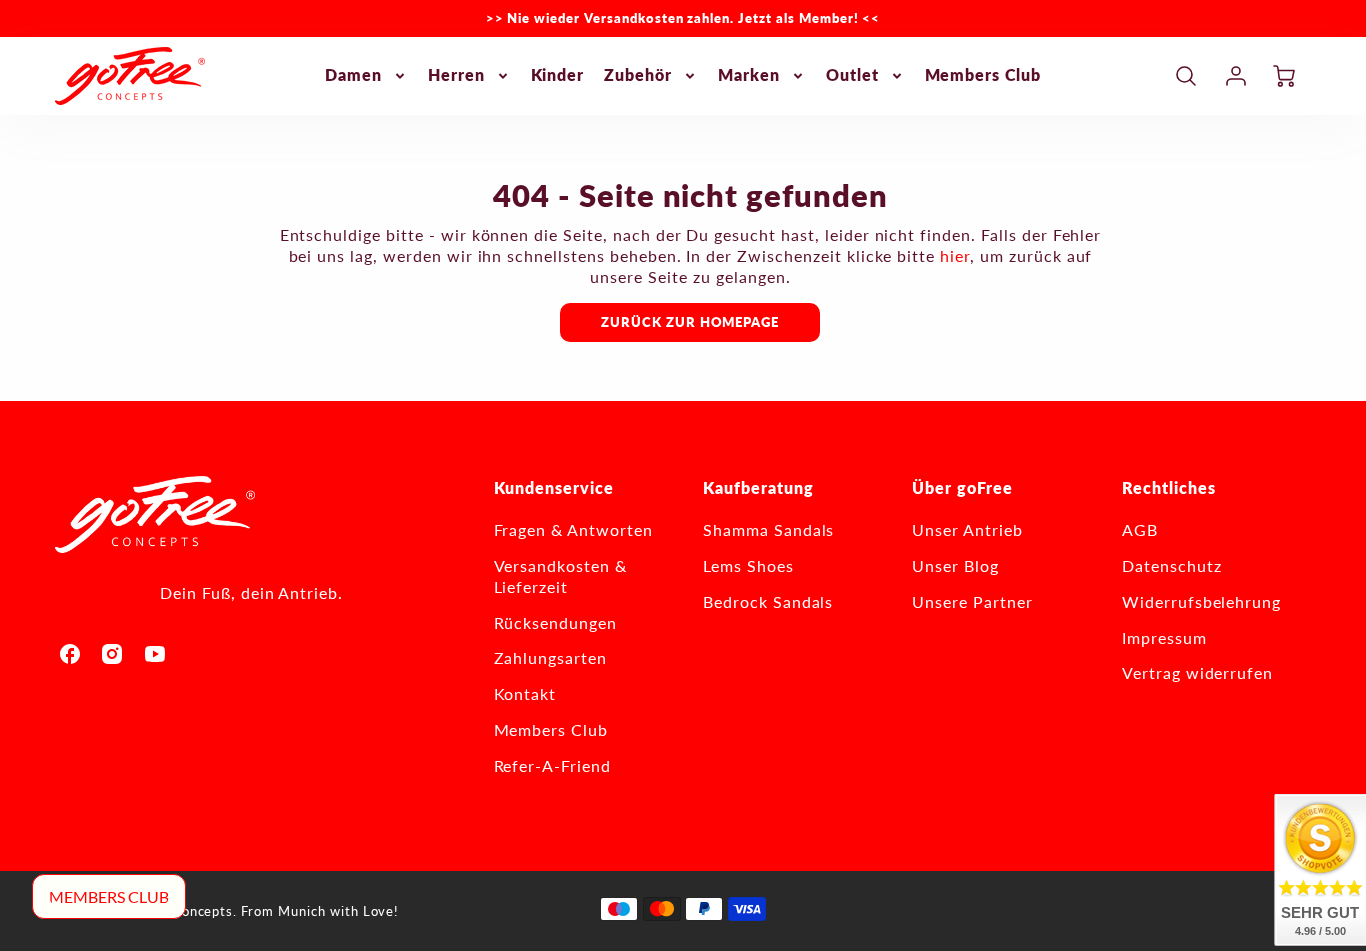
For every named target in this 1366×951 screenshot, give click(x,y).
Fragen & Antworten (573, 529)
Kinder (558, 74)
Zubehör (638, 74)
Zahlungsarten (550, 657)
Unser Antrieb (967, 529)
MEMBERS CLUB (109, 896)
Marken (749, 74)
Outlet (852, 74)
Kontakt (525, 693)
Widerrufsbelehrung (1201, 601)
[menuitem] (366, 75)
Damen (353, 74)
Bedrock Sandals (768, 601)
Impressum (1164, 637)
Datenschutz (1172, 565)
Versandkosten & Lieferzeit (560, 576)
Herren (456, 74)
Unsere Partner (972, 601)
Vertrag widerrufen (1197, 672)
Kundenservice (554, 487)
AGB (1140, 529)
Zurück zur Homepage (690, 322)
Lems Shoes (748, 565)
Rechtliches (1169, 487)
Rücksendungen (555, 622)
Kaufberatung (758, 487)
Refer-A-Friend (552, 765)
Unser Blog (955, 565)
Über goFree (962, 487)
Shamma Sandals (768, 529)
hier (955, 255)
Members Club (983, 74)
